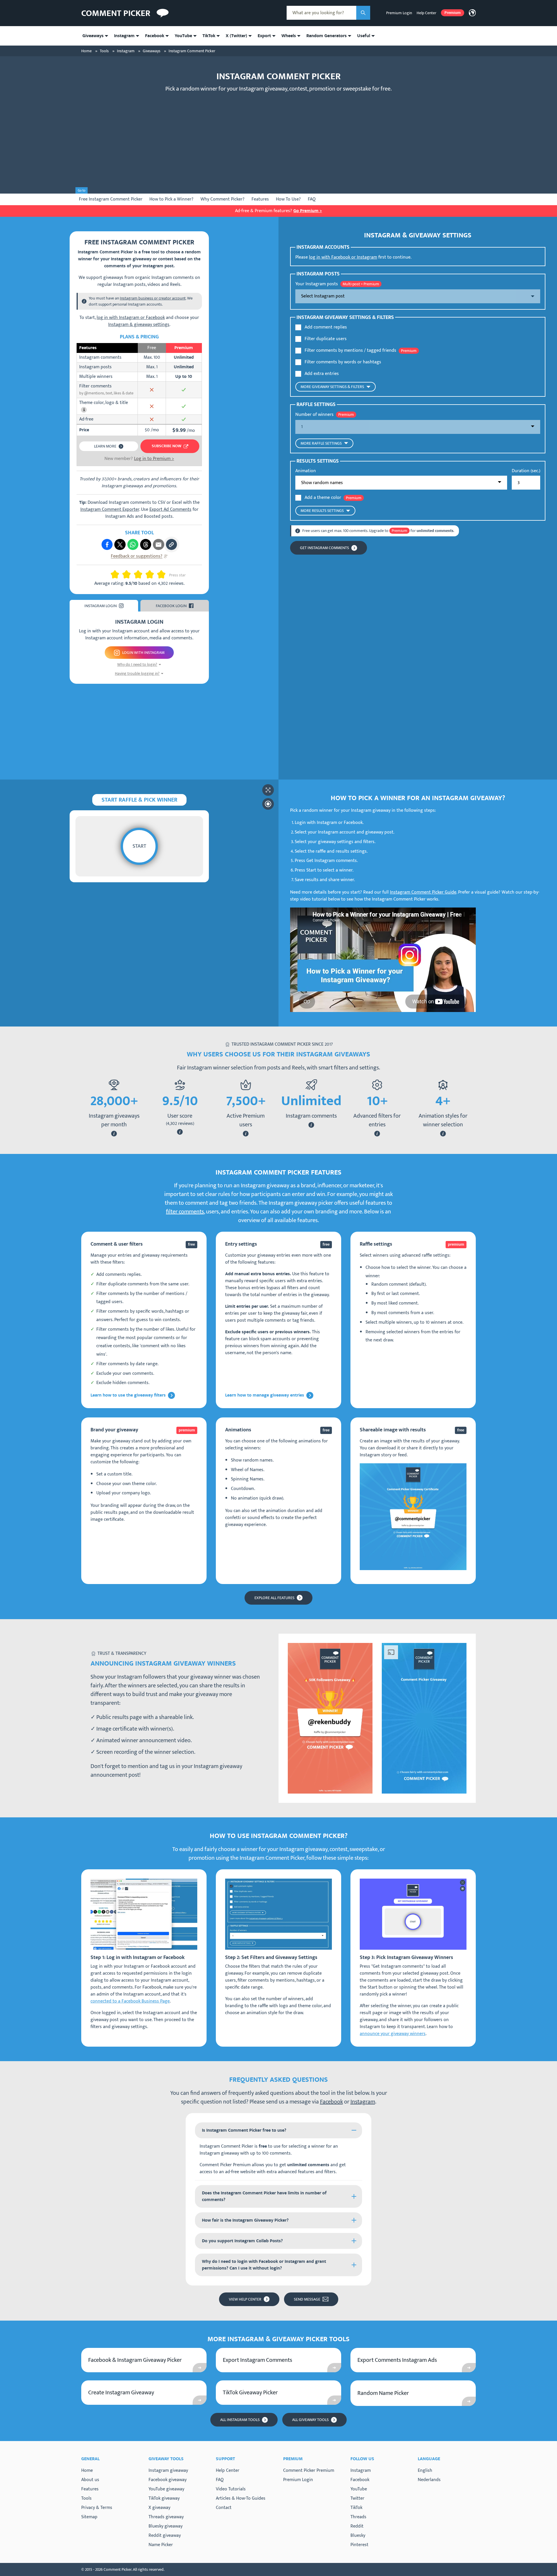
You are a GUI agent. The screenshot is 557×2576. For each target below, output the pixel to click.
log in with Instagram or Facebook (131, 318)
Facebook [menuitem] (155, 36)
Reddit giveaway (165, 2536)
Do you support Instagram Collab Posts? (242, 2241)
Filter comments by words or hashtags (343, 362)
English (425, 2471)
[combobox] (321, 13)
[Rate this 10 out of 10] (164, 574)
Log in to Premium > (154, 459)
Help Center (426, 13)
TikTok (356, 2508)
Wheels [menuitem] (289, 36)
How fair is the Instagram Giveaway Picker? (245, 2220)
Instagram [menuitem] (124, 36)
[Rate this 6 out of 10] (140, 574)
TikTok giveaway (164, 2498)
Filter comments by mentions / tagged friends (350, 351)
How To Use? (288, 199)
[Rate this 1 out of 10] (113, 574)
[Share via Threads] (146, 544)
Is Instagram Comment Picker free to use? (244, 2130)
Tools (86, 2498)
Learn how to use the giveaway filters (128, 1395)
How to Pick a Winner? (171, 199)
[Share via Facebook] (107, 544)
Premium (453, 13)
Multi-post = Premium (361, 284)
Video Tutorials (231, 2489)
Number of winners (314, 415)
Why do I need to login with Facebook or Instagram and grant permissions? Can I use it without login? (264, 2265)
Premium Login (399, 13)
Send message (307, 2299)
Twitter (357, 2499)
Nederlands (429, 2480)
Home (87, 2471)
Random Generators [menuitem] (327, 36)
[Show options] (418, 296)
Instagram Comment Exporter (110, 509)
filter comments (185, 1212)
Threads (358, 2517)
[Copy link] (171, 544)
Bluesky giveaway (166, 2526)
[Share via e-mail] (158, 544)
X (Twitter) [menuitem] (236, 36)
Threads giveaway (166, 2517)
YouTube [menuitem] (183, 36)
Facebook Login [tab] (171, 606)
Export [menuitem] (264, 36)
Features (260, 199)
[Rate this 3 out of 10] (124, 574)
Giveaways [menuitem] (93, 36)
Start (139, 846)
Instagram (363, 2102)
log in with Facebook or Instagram (343, 257)
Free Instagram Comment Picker (111, 199)
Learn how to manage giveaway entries (265, 1395)
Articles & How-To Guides (241, 2498)
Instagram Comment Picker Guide (423, 892)
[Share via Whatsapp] (133, 544)
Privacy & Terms (97, 2508)
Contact (224, 2508)
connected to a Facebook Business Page (130, 2001)
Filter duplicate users (326, 339)
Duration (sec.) (526, 471)
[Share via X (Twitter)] (120, 544)
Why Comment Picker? (223, 199)
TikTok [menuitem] (209, 36)
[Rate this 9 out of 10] (159, 574)
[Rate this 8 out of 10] (152, 574)
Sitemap (89, 2517)
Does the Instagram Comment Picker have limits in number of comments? (264, 2196)
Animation (306, 471)
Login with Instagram (143, 653)
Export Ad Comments (170, 509)
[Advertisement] (278, 138)
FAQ (312, 199)
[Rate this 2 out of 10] (117, 574)
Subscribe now (167, 446)
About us (90, 2480)
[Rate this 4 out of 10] (129, 574)
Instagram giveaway (168, 2471)
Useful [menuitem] (364, 36)
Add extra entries (322, 374)
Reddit (357, 2526)
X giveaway (159, 2508)
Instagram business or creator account (153, 298)
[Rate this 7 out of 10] (147, 574)
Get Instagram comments (324, 548)
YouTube (359, 2489)
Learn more (105, 446)
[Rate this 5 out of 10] (136, 574)
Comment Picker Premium (309, 2471)
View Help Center (245, 2299)
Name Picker (161, 2545)
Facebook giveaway (168, 2480)
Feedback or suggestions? (137, 556)
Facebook (331, 2102)
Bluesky (358, 2536)
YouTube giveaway (166, 2489)
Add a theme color (323, 498)
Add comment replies (326, 327)
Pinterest (359, 2545)
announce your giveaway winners (393, 2034)
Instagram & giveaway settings (139, 325)
